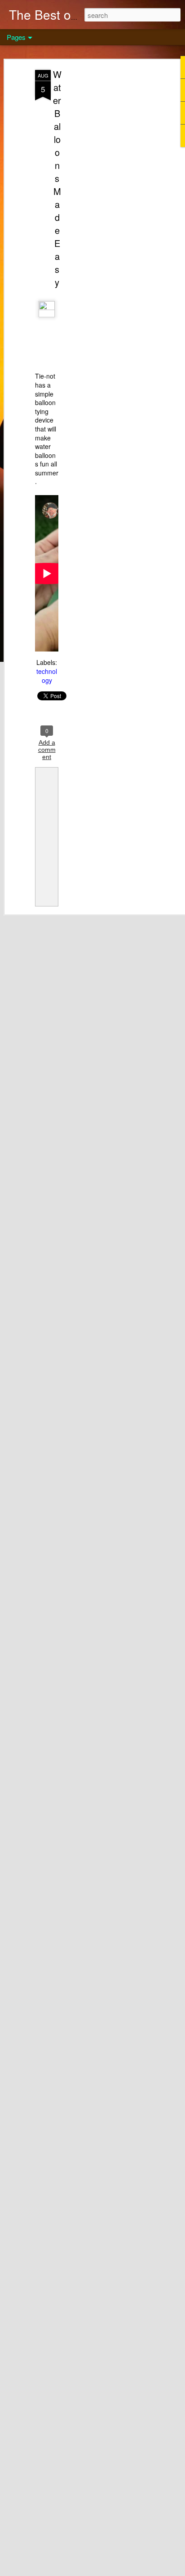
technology (47, 676)
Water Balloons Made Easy (57, 178)
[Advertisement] (108, 211)
